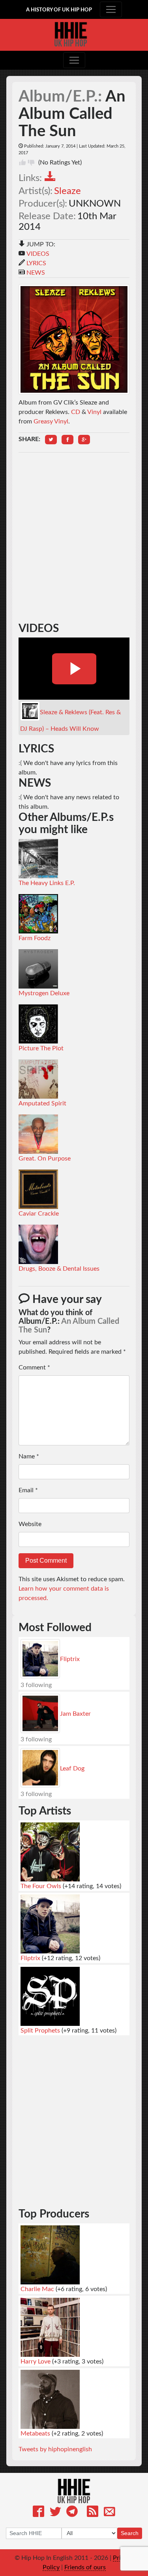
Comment (34, 1367)
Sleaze (67, 191)
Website (30, 1524)
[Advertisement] (74, 508)
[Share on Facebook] (67, 440)
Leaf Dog (72, 1768)
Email (28, 1490)
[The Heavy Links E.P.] (38, 858)
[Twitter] (55, 2513)
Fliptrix (70, 1659)
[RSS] (93, 2513)
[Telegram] (72, 2513)
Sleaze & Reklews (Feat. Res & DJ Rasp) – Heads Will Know (70, 721)
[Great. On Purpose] (38, 1134)
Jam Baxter (75, 1714)
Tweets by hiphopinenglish (55, 2449)
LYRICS (36, 263)
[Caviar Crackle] (38, 1189)
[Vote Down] (31, 163)
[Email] (110, 2513)
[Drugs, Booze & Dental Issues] (38, 1244)
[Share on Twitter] (51, 440)
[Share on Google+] (84, 440)
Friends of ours (85, 2567)
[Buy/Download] (52, 178)
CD (76, 412)
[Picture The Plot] (38, 1024)
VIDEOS (38, 254)
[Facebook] (38, 2513)
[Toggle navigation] (111, 9)
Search (130, 2533)
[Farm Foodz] (38, 913)
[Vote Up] (22, 163)
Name (29, 1456)
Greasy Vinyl (51, 421)
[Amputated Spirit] (38, 1079)
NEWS (36, 273)
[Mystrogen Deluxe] (38, 968)
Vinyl (94, 412)
